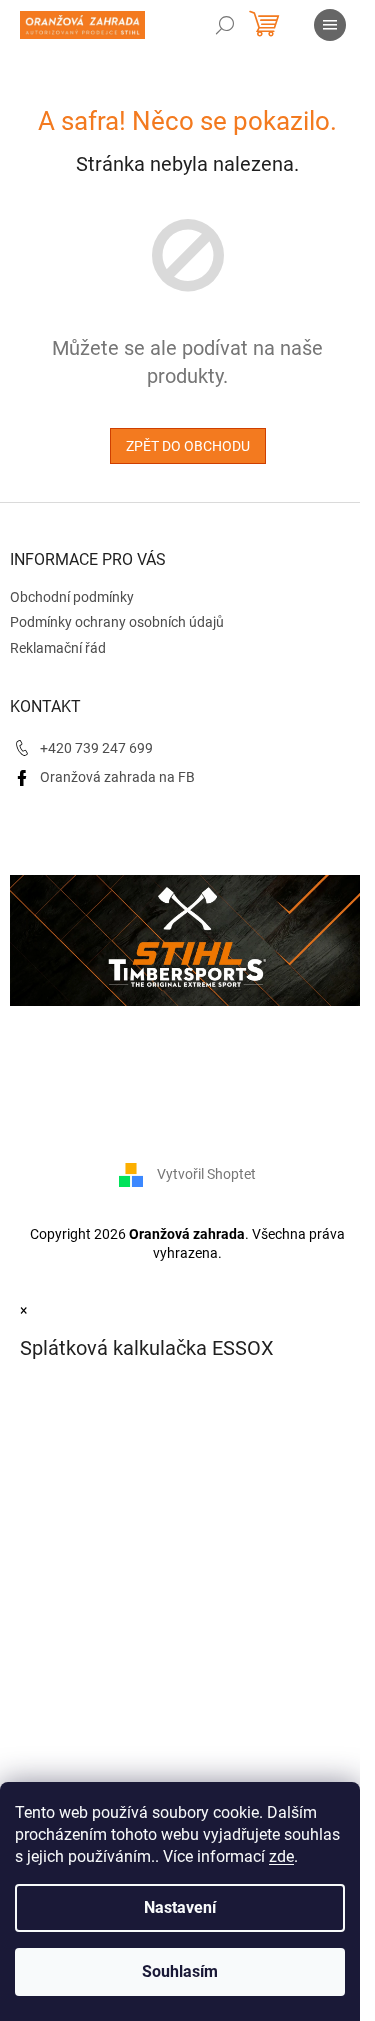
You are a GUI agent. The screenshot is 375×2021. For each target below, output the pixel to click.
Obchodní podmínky (72, 597)
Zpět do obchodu (188, 446)
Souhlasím (180, 1971)
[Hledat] (225, 25)
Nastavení (180, 1907)
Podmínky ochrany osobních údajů (117, 622)
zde (281, 1856)
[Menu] (330, 25)
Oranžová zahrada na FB (117, 777)
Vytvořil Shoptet (206, 1173)
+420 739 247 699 (96, 748)
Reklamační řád (58, 648)
